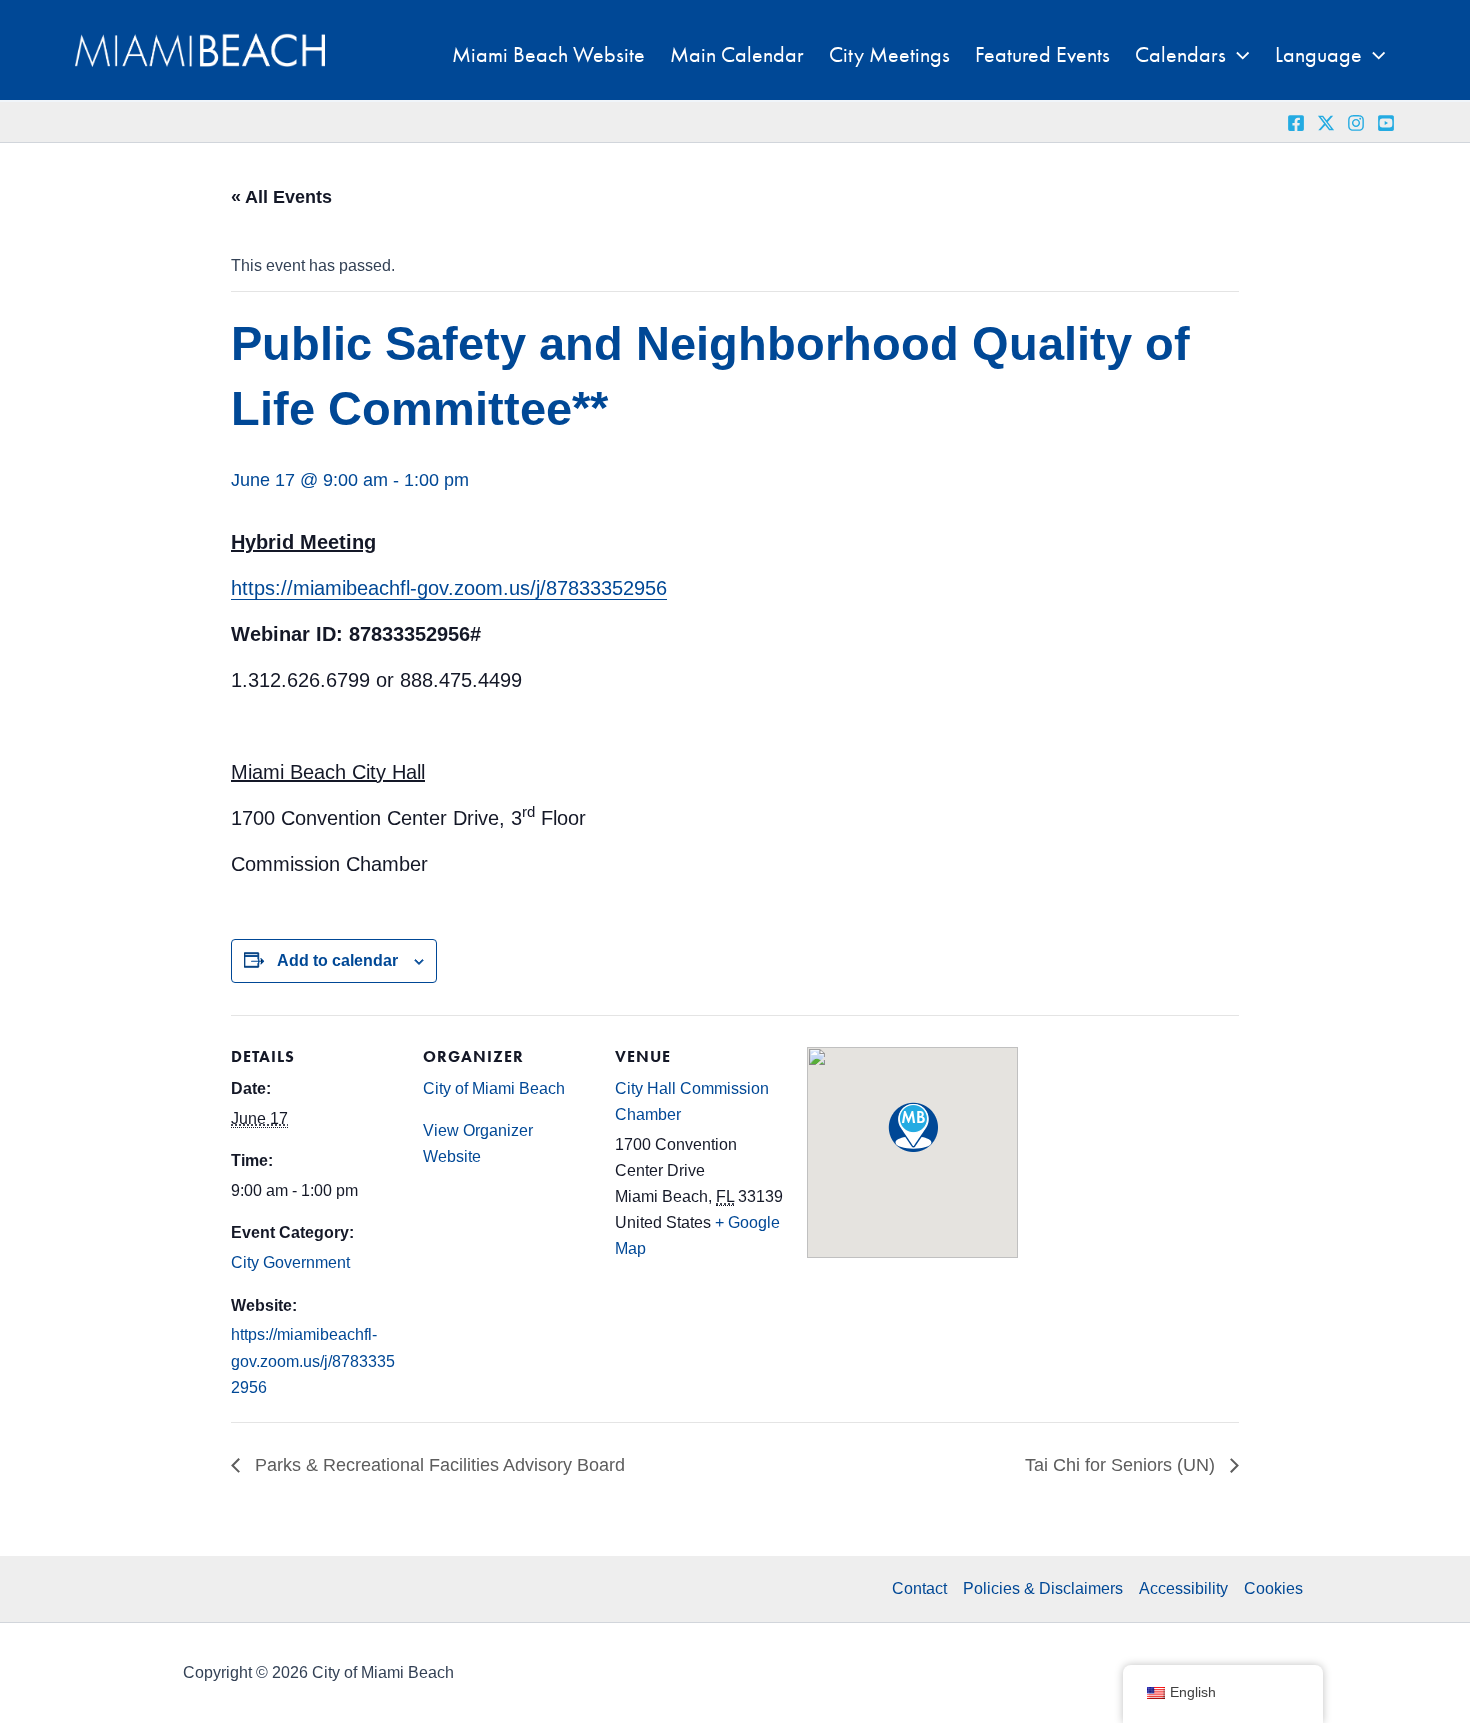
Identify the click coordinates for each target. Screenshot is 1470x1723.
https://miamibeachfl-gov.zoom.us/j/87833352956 (449, 588)
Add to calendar (337, 960)
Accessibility (1183, 1588)
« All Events (281, 197)
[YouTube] (1386, 123)
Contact (919, 1588)
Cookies (1273, 1588)
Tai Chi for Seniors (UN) (1122, 1465)
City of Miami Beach (494, 1088)
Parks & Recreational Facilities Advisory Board (437, 1465)
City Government (290, 1262)
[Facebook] (1296, 123)
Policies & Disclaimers (1043, 1588)
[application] (1237, 55)
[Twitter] (1326, 123)
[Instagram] (1356, 123)
